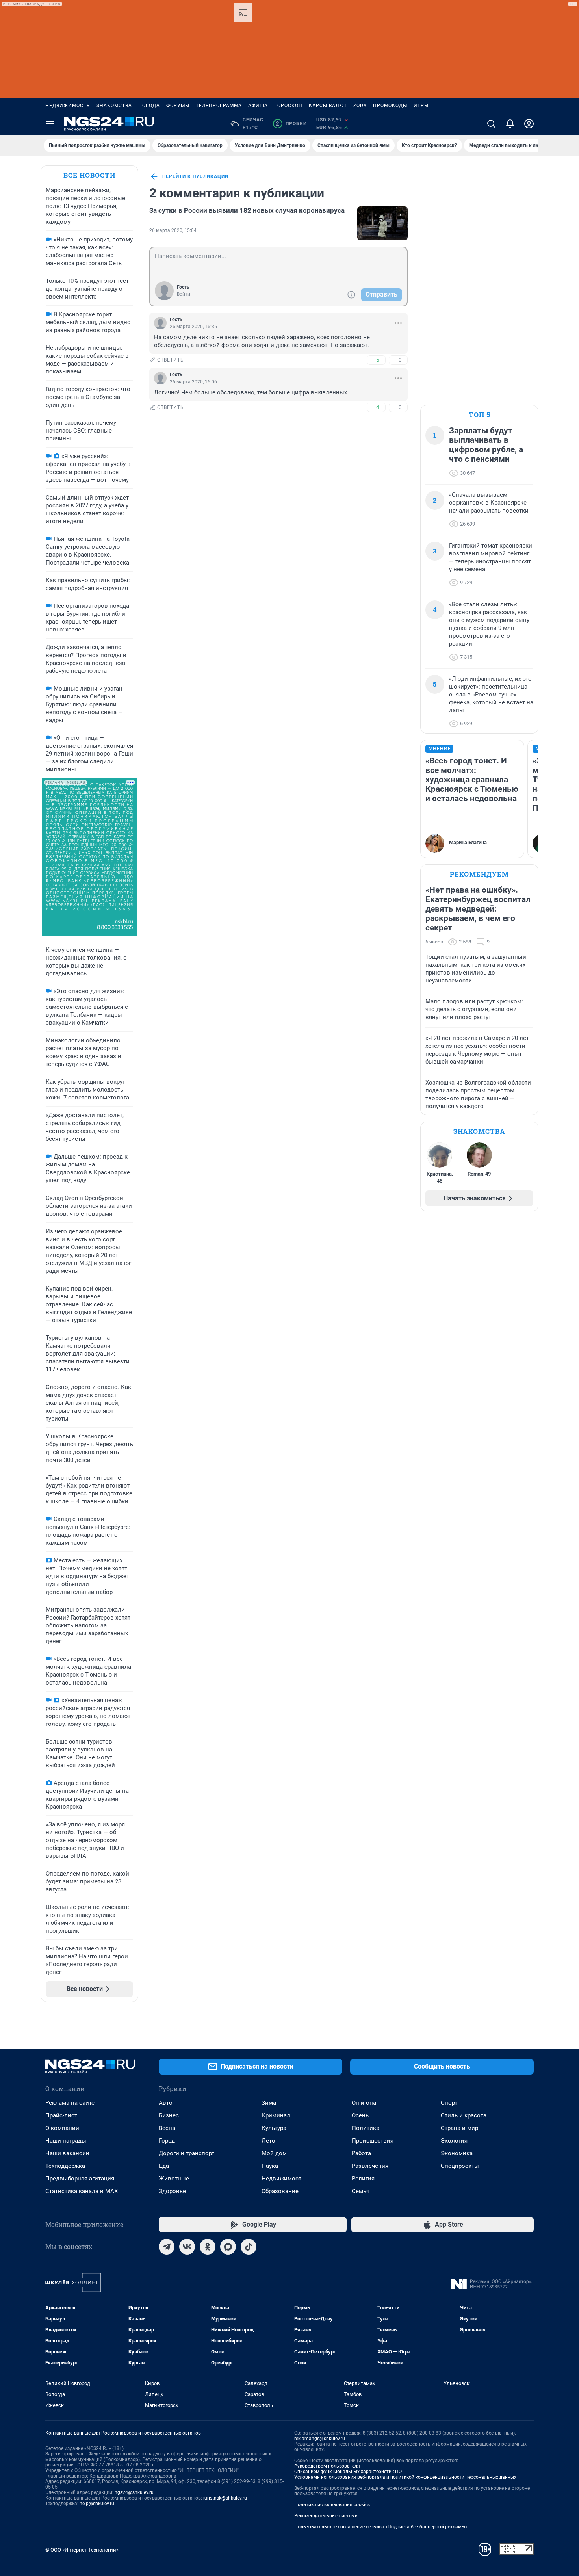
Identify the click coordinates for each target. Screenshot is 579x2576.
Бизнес (169, 2115)
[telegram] (167, 2247)
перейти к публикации (195, 176)
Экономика (457, 2153)
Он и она (364, 2103)
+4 (376, 407)
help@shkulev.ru (97, 2504)
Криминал (276, 2115)
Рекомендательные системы (326, 2516)
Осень (360, 2115)
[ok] (208, 2247)
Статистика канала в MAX (82, 2191)
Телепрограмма (219, 106)
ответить (171, 360)
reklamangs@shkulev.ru (320, 2439)
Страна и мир (459, 2128)
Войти (184, 294)
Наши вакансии (67, 2153)
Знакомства (114, 106)
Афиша (258, 106)
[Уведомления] (510, 124)
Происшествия (373, 2141)
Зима (269, 2103)
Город (167, 2141)
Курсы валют (328, 106)
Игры (421, 106)
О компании (62, 2128)
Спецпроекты (460, 2166)
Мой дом (274, 2153)
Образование (280, 2191)
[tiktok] (249, 2247)
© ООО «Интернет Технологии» (82, 2550)
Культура (274, 2128)
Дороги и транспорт (187, 2153)
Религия (363, 2179)
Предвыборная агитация (80, 2179)
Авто (166, 2103)
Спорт (449, 2103)
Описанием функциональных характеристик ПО (348, 2472)
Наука (270, 2166)
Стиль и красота (464, 2115)
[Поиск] (491, 124)
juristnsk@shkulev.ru (225, 2498)
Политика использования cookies (332, 2505)
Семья (361, 2191)
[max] (228, 2247)
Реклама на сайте (70, 2103)
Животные (174, 2179)
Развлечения (370, 2166)
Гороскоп (288, 106)
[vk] (187, 2247)
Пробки (291, 124)
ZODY (360, 106)
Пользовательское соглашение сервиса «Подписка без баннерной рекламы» (381, 2527)
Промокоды (390, 106)
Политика (366, 2128)
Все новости (89, 175)
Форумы (178, 106)
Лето (268, 2141)
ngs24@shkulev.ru (134, 2492)
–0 (398, 360)
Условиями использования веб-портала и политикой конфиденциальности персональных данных (405, 2477)
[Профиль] (529, 124)
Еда (164, 2166)
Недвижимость (68, 106)
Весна (167, 2128)
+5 (376, 360)
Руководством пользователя (327, 2466)
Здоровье (172, 2191)
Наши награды (66, 2141)
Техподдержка (65, 2166)
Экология (454, 2141)
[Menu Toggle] (50, 124)
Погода (149, 106)
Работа (361, 2153)
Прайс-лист (61, 2115)
